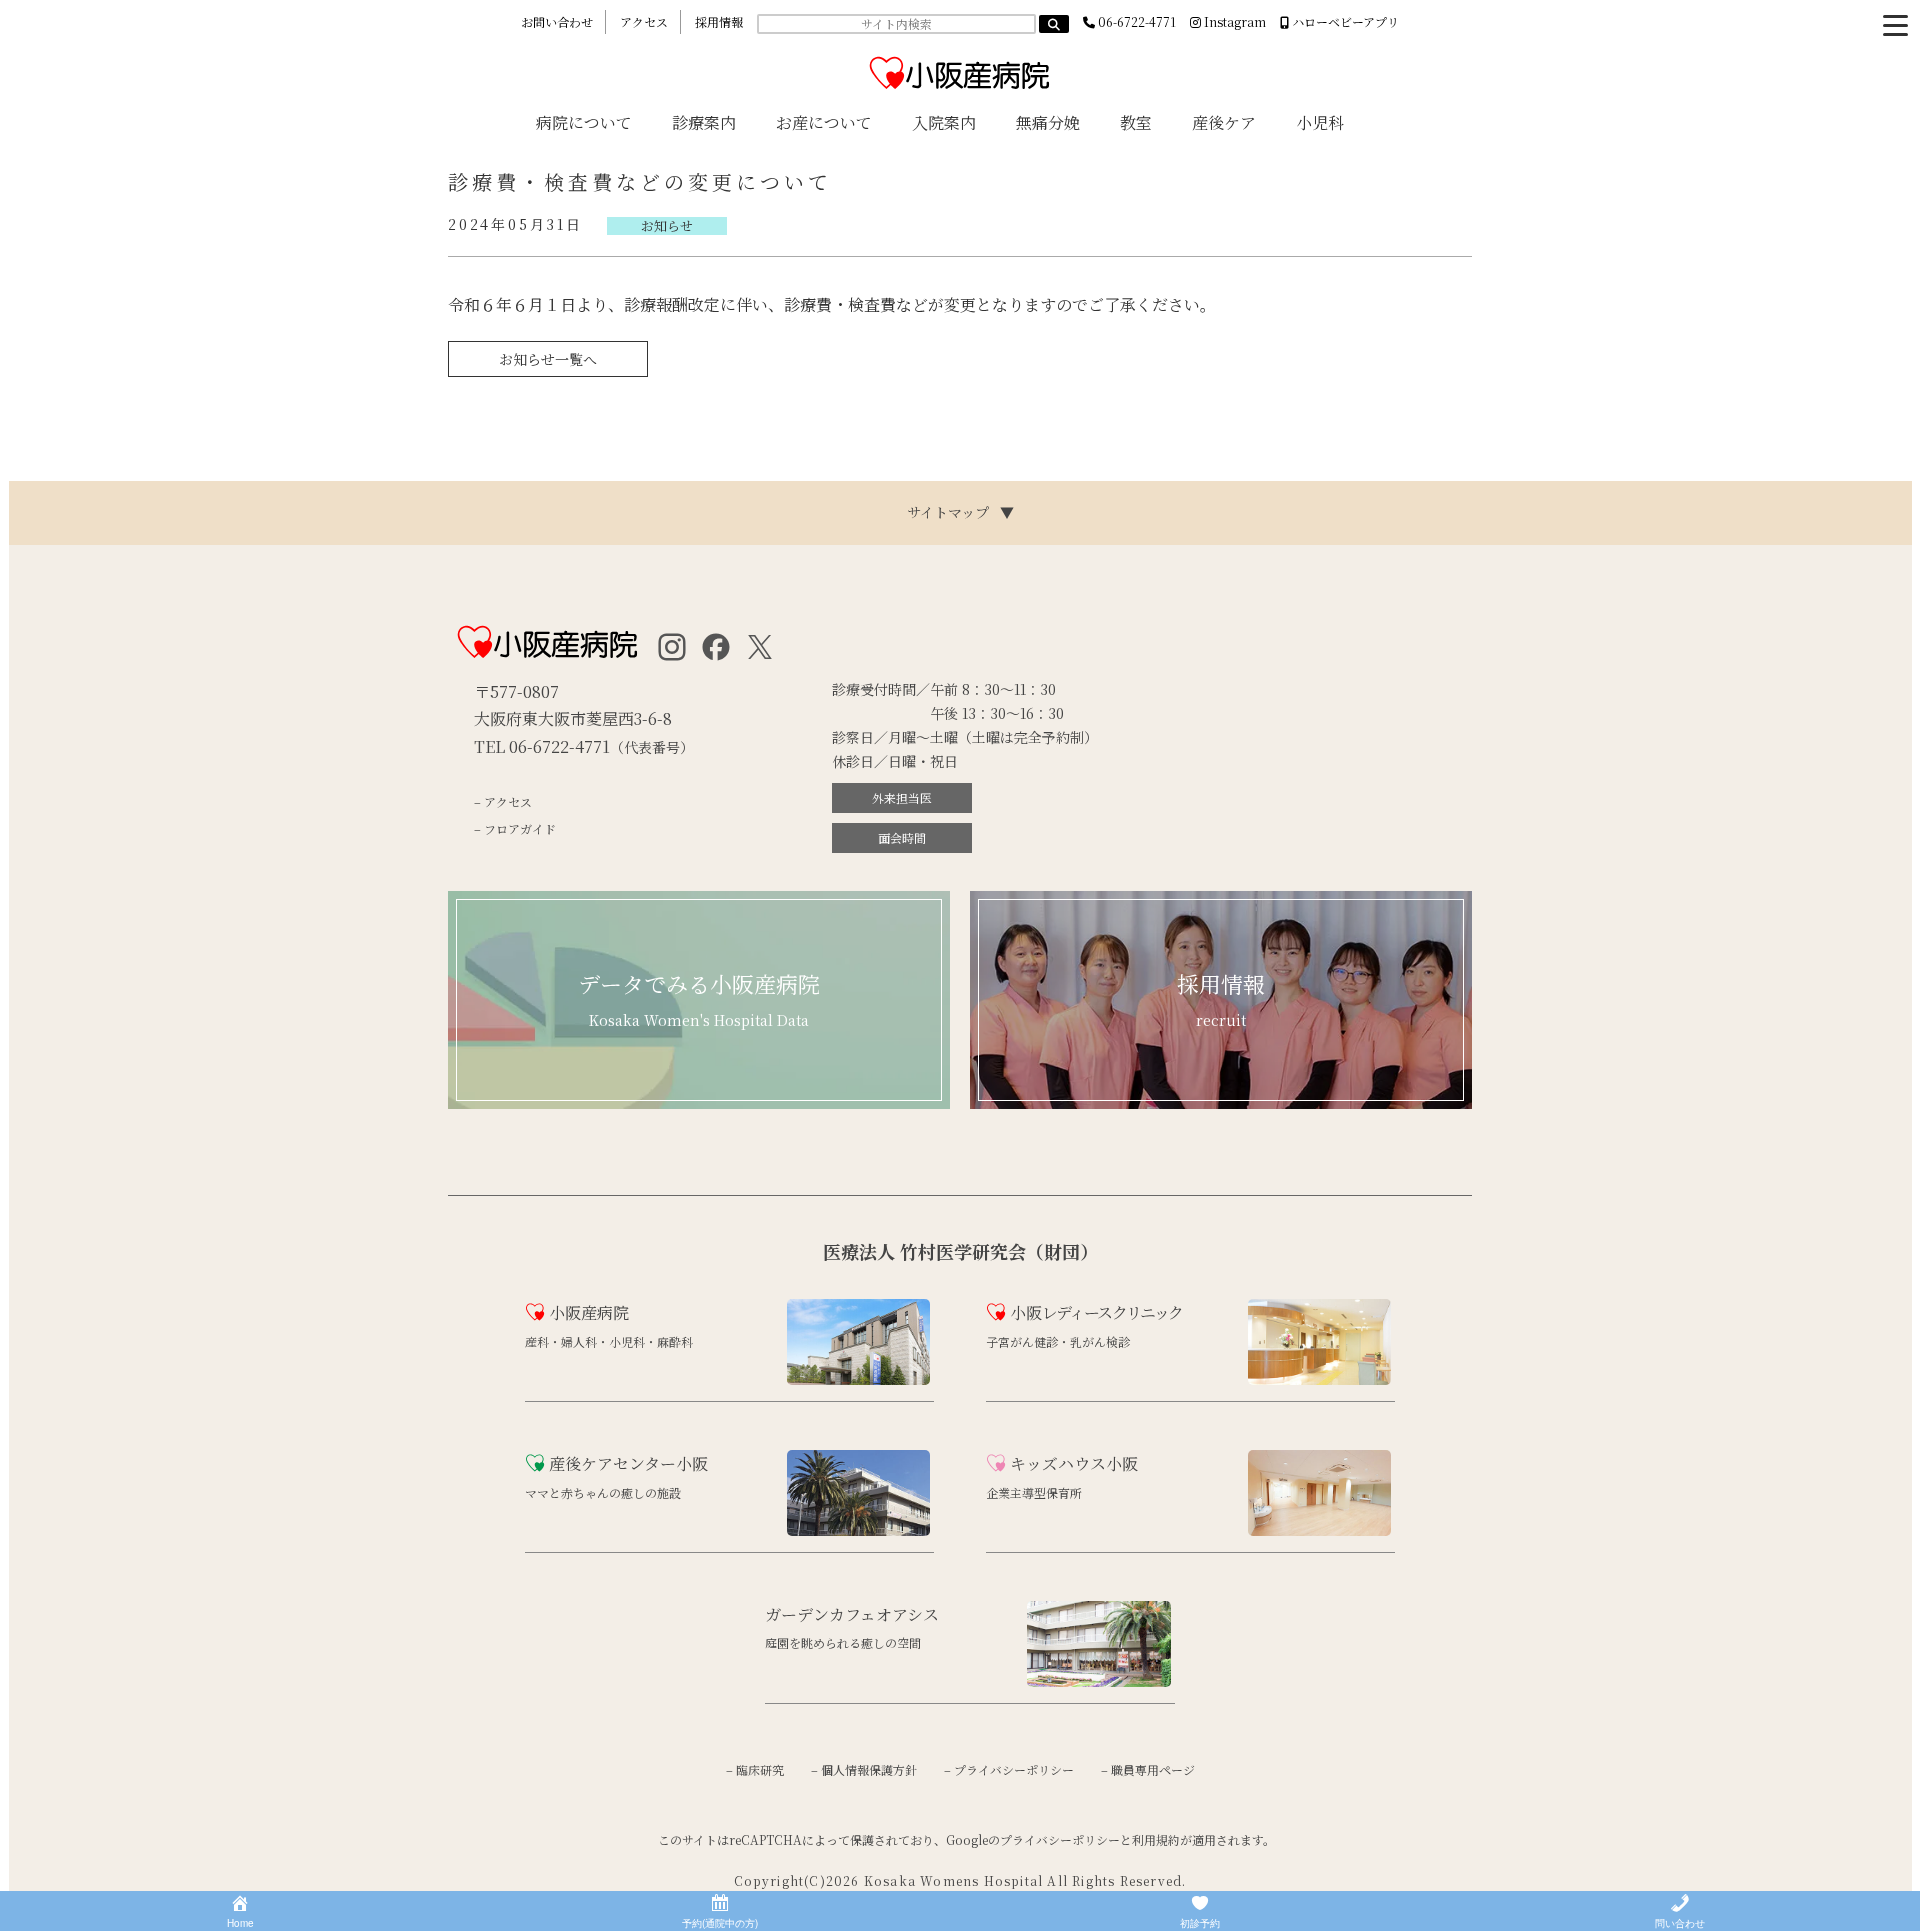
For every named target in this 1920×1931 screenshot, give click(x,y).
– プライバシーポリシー (1009, 1769)
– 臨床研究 (755, 1769)
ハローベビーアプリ (1344, 21)
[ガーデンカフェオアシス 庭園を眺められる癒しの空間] (967, 1674)
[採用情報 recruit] (1221, 1103)
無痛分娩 (1048, 122)
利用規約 (1156, 1839)
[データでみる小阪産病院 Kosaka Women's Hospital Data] (699, 1103)
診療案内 (704, 122)
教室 (1136, 122)
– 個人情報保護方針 (864, 1769)
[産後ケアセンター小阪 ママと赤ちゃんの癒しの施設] (727, 1523)
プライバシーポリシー (1060, 1839)
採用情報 (719, 21)
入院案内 (944, 122)
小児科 (1320, 122)
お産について (824, 122)
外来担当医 (902, 797)
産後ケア (1224, 122)
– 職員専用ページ (1148, 1769)
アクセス (644, 21)
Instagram (1233, 21)
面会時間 (902, 837)
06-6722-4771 (1135, 21)
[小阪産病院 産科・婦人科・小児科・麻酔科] (727, 1372)
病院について (584, 122)
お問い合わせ (557, 21)
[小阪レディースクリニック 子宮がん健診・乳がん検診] (1188, 1372)
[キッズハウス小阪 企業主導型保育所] (1188, 1523)
